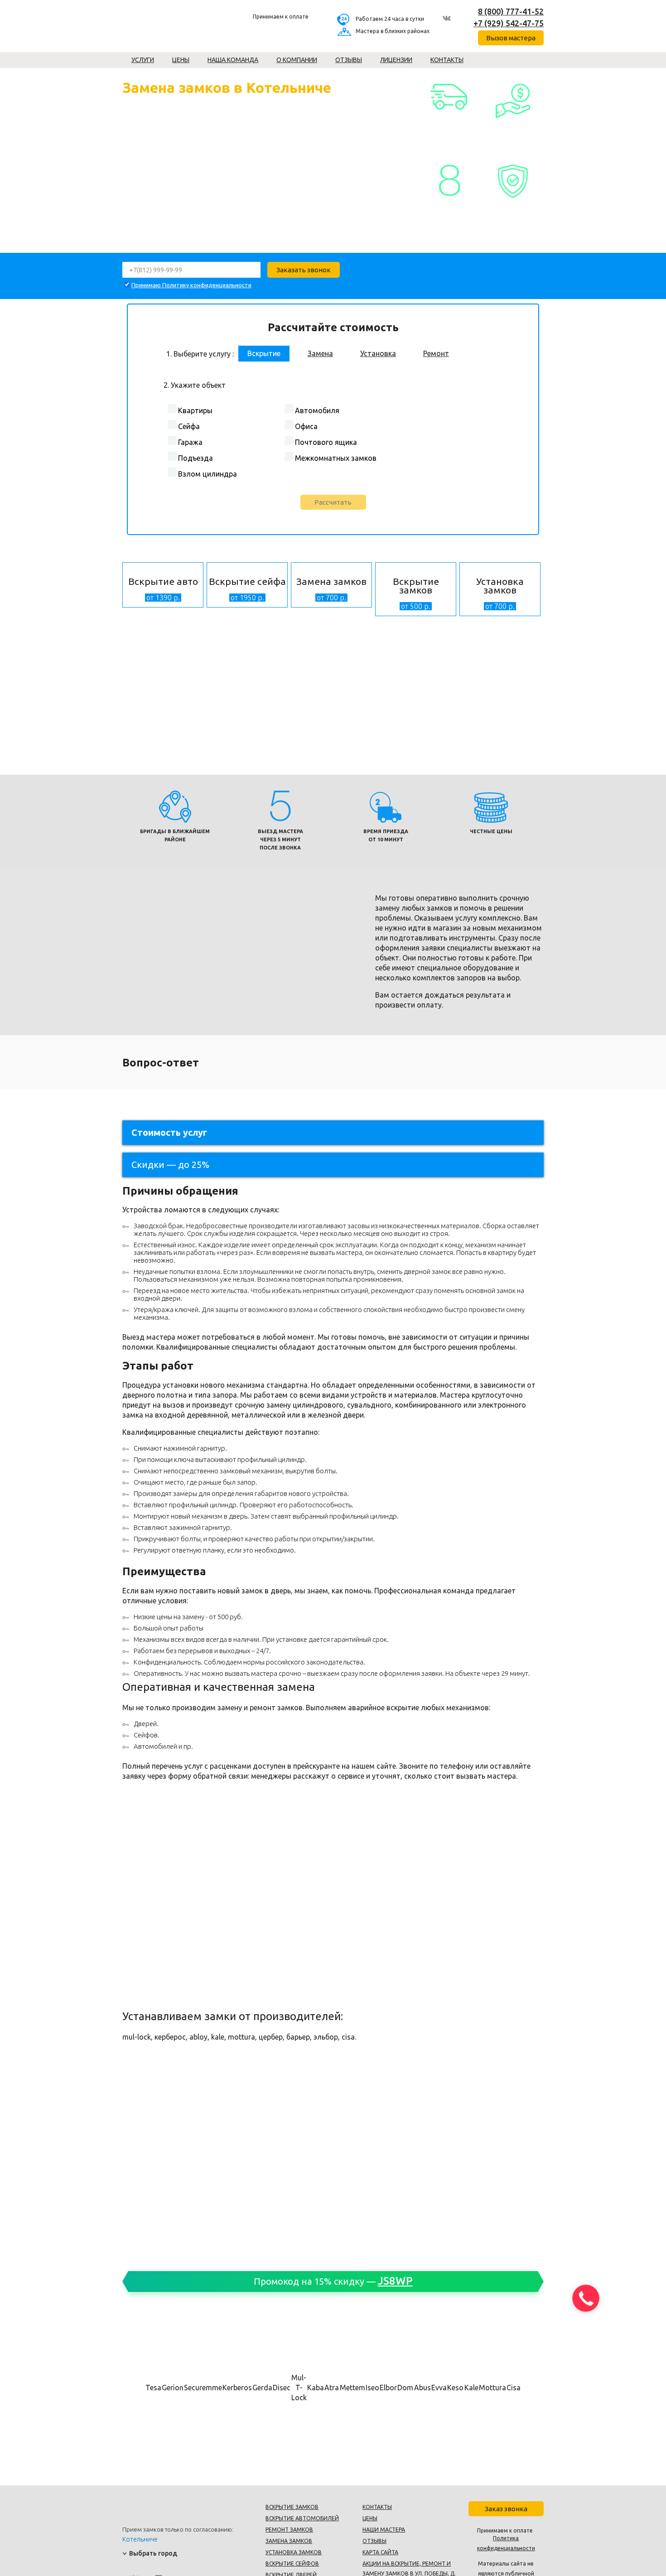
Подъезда (195, 458)
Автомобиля (317, 410)
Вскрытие (264, 353)
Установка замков (294, 2552)
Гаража (190, 442)
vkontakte (447, 18)
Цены (181, 60)
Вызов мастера (511, 38)
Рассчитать (333, 502)
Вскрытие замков (292, 2507)
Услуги (143, 60)
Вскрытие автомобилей (302, 2518)
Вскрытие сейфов (292, 2564)
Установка (378, 353)
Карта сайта (380, 2552)
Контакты (447, 60)
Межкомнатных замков (336, 458)
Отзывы (349, 60)
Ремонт (436, 353)
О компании (297, 60)
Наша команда (233, 60)
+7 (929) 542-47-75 (509, 23)
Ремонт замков (289, 2530)
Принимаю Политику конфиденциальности (191, 285)
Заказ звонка (506, 2509)
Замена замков (289, 2541)
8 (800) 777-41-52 (511, 11)
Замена (320, 353)
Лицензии (396, 60)
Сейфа (189, 426)
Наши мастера (384, 2530)
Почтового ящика (326, 442)
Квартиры (195, 410)
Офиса (306, 426)
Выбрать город (153, 2553)
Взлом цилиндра (208, 474)
